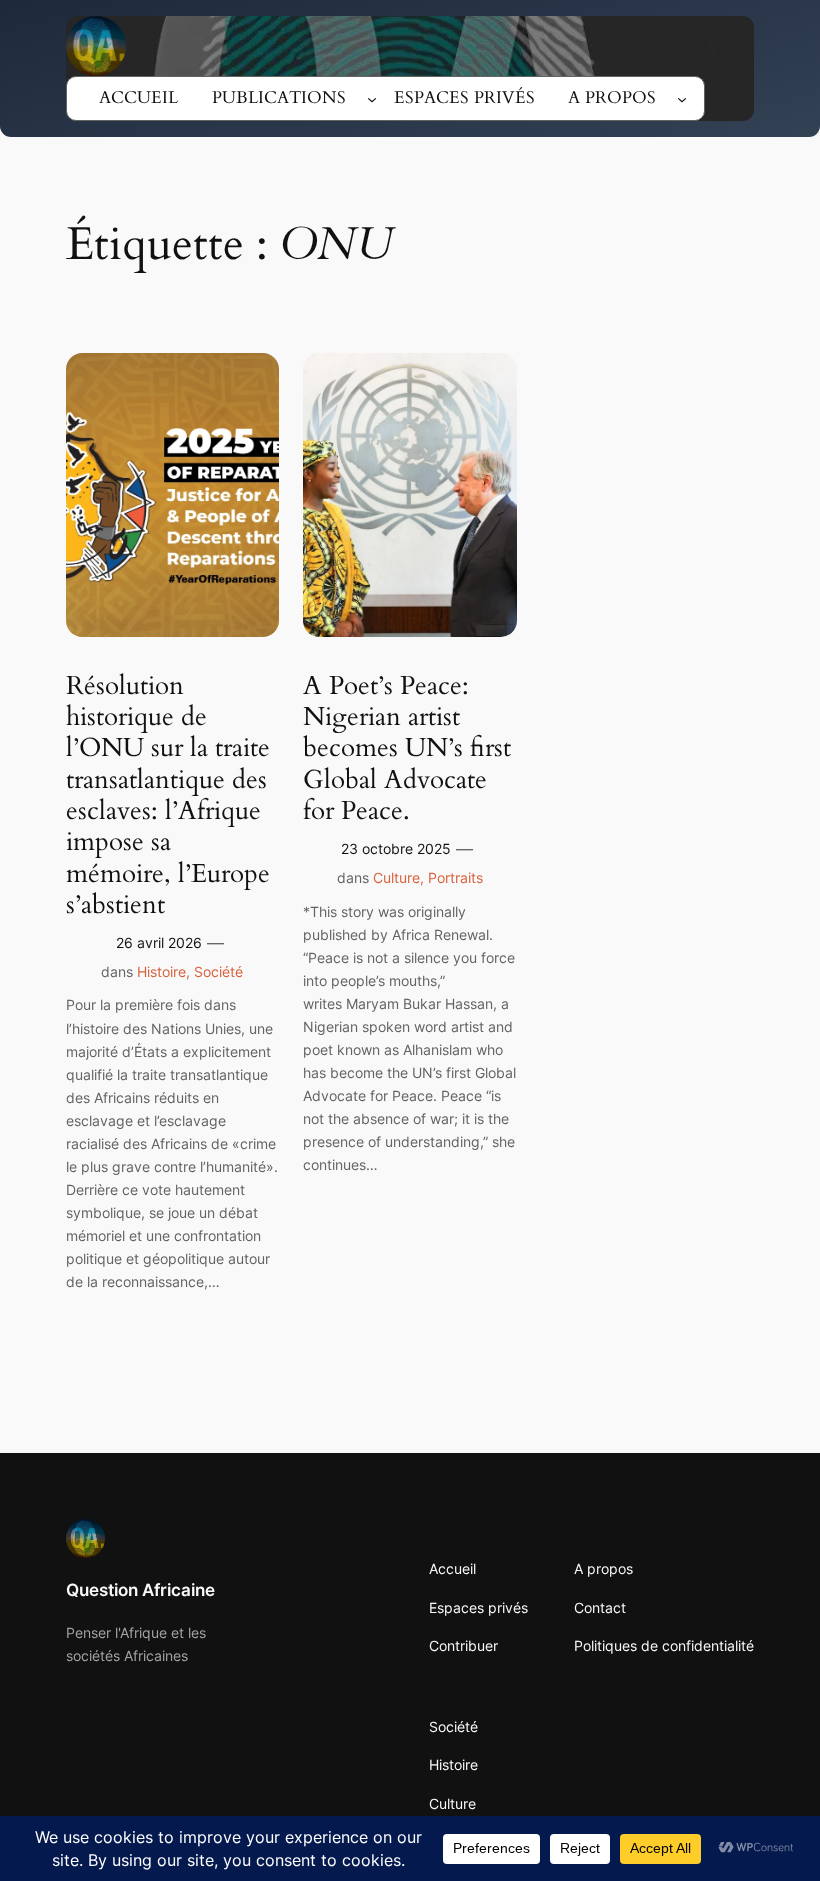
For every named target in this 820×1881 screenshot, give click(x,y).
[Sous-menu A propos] (682, 98)
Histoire (161, 971)
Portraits (455, 877)
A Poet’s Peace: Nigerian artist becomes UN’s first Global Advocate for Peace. (407, 748)
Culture (396, 877)
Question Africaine (140, 1590)
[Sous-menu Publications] (372, 98)
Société (218, 971)
